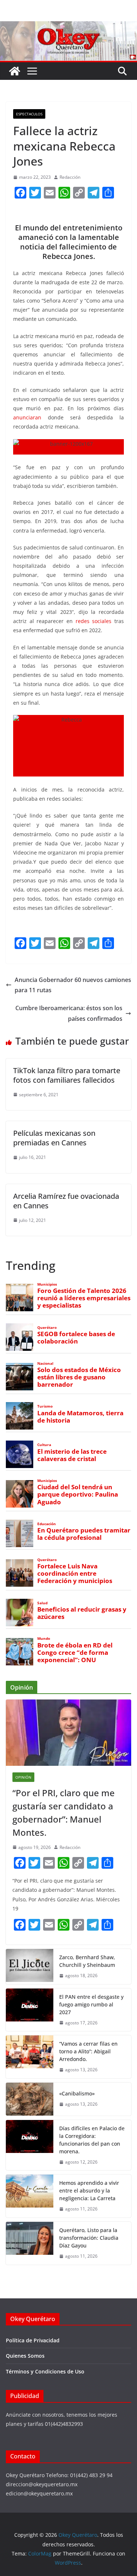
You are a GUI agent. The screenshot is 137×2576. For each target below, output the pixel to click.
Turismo (45, 1406)
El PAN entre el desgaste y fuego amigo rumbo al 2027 (91, 2004)
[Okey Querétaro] (68, 26)
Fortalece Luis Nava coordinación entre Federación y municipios (75, 1574)
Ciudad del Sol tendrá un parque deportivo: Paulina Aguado (78, 1494)
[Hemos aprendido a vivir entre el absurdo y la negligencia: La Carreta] (30, 2196)
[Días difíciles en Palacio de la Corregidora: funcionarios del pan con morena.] (30, 2145)
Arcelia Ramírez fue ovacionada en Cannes (66, 1201)
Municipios (47, 1284)
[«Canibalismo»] (30, 2099)
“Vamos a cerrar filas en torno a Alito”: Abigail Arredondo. (88, 2051)
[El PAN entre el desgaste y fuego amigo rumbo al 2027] (30, 2010)
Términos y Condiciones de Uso (45, 2371)
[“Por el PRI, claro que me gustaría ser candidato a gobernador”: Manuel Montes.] (68, 1732)
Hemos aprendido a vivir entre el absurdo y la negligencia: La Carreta (89, 2190)
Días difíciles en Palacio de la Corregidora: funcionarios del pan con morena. (92, 2140)
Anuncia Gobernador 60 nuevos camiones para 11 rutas (73, 985)
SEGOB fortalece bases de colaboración (76, 1338)
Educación (47, 1524)
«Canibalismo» (77, 2093)
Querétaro (47, 1328)
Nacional (45, 1363)
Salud (42, 1603)
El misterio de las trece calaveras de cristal (72, 1455)
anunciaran (27, 417)
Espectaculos (29, 114)
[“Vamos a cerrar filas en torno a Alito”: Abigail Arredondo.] (30, 2057)
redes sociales (94, 621)
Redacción (70, 177)
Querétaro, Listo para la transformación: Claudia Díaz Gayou (89, 2238)
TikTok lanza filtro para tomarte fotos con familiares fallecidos (67, 1075)
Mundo (44, 1639)
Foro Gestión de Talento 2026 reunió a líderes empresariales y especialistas (84, 1298)
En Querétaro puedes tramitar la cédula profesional (84, 1534)
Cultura (44, 1445)
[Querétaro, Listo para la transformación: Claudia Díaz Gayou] (30, 2243)
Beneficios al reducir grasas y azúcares (82, 1613)
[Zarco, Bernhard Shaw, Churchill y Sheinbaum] (30, 1967)
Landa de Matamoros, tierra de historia (80, 1417)
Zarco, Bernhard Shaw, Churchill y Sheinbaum (87, 1961)
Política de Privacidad (33, 2340)
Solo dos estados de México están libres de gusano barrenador (79, 1377)
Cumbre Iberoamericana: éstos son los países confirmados (69, 1013)
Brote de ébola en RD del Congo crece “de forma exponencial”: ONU (75, 1653)
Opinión (23, 1777)
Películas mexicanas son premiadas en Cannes (54, 1138)
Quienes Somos (25, 2356)
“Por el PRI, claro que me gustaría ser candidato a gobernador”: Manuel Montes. (64, 1813)
